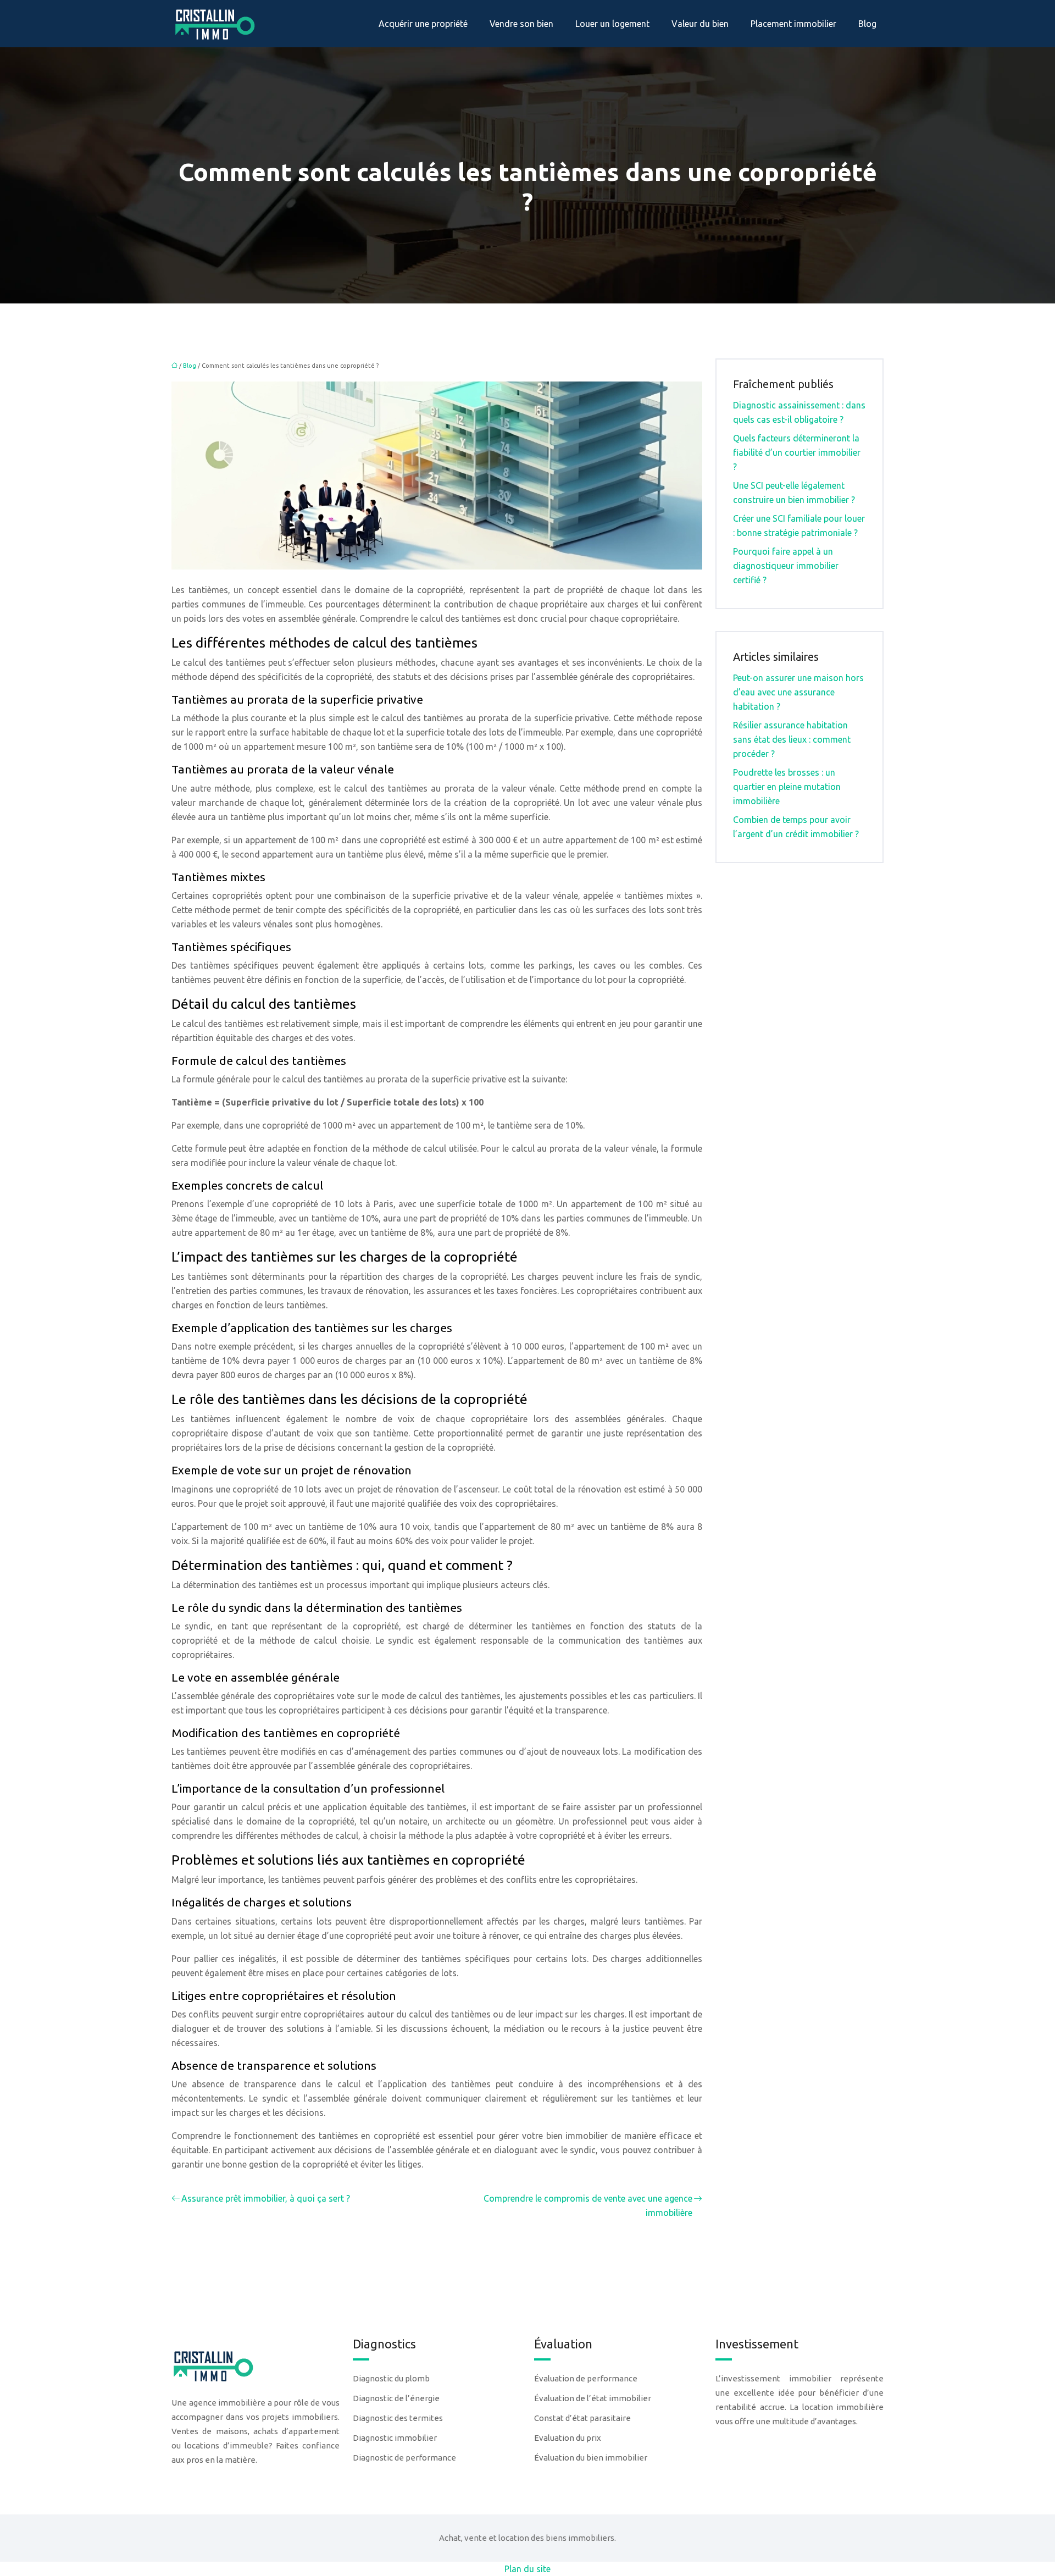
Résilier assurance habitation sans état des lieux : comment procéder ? (792, 739)
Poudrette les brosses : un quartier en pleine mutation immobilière (787, 787)
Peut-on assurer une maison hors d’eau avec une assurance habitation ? (798, 692)
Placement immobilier (793, 24)
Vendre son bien (521, 24)
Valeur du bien (700, 24)
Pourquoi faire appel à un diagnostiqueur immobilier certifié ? (786, 566)
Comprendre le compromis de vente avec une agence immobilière (588, 2205)
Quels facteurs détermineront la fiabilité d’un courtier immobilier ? (797, 452)
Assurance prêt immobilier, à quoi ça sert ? (266, 2198)
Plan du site (527, 2569)
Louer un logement (612, 24)
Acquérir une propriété (423, 24)
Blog (867, 24)
